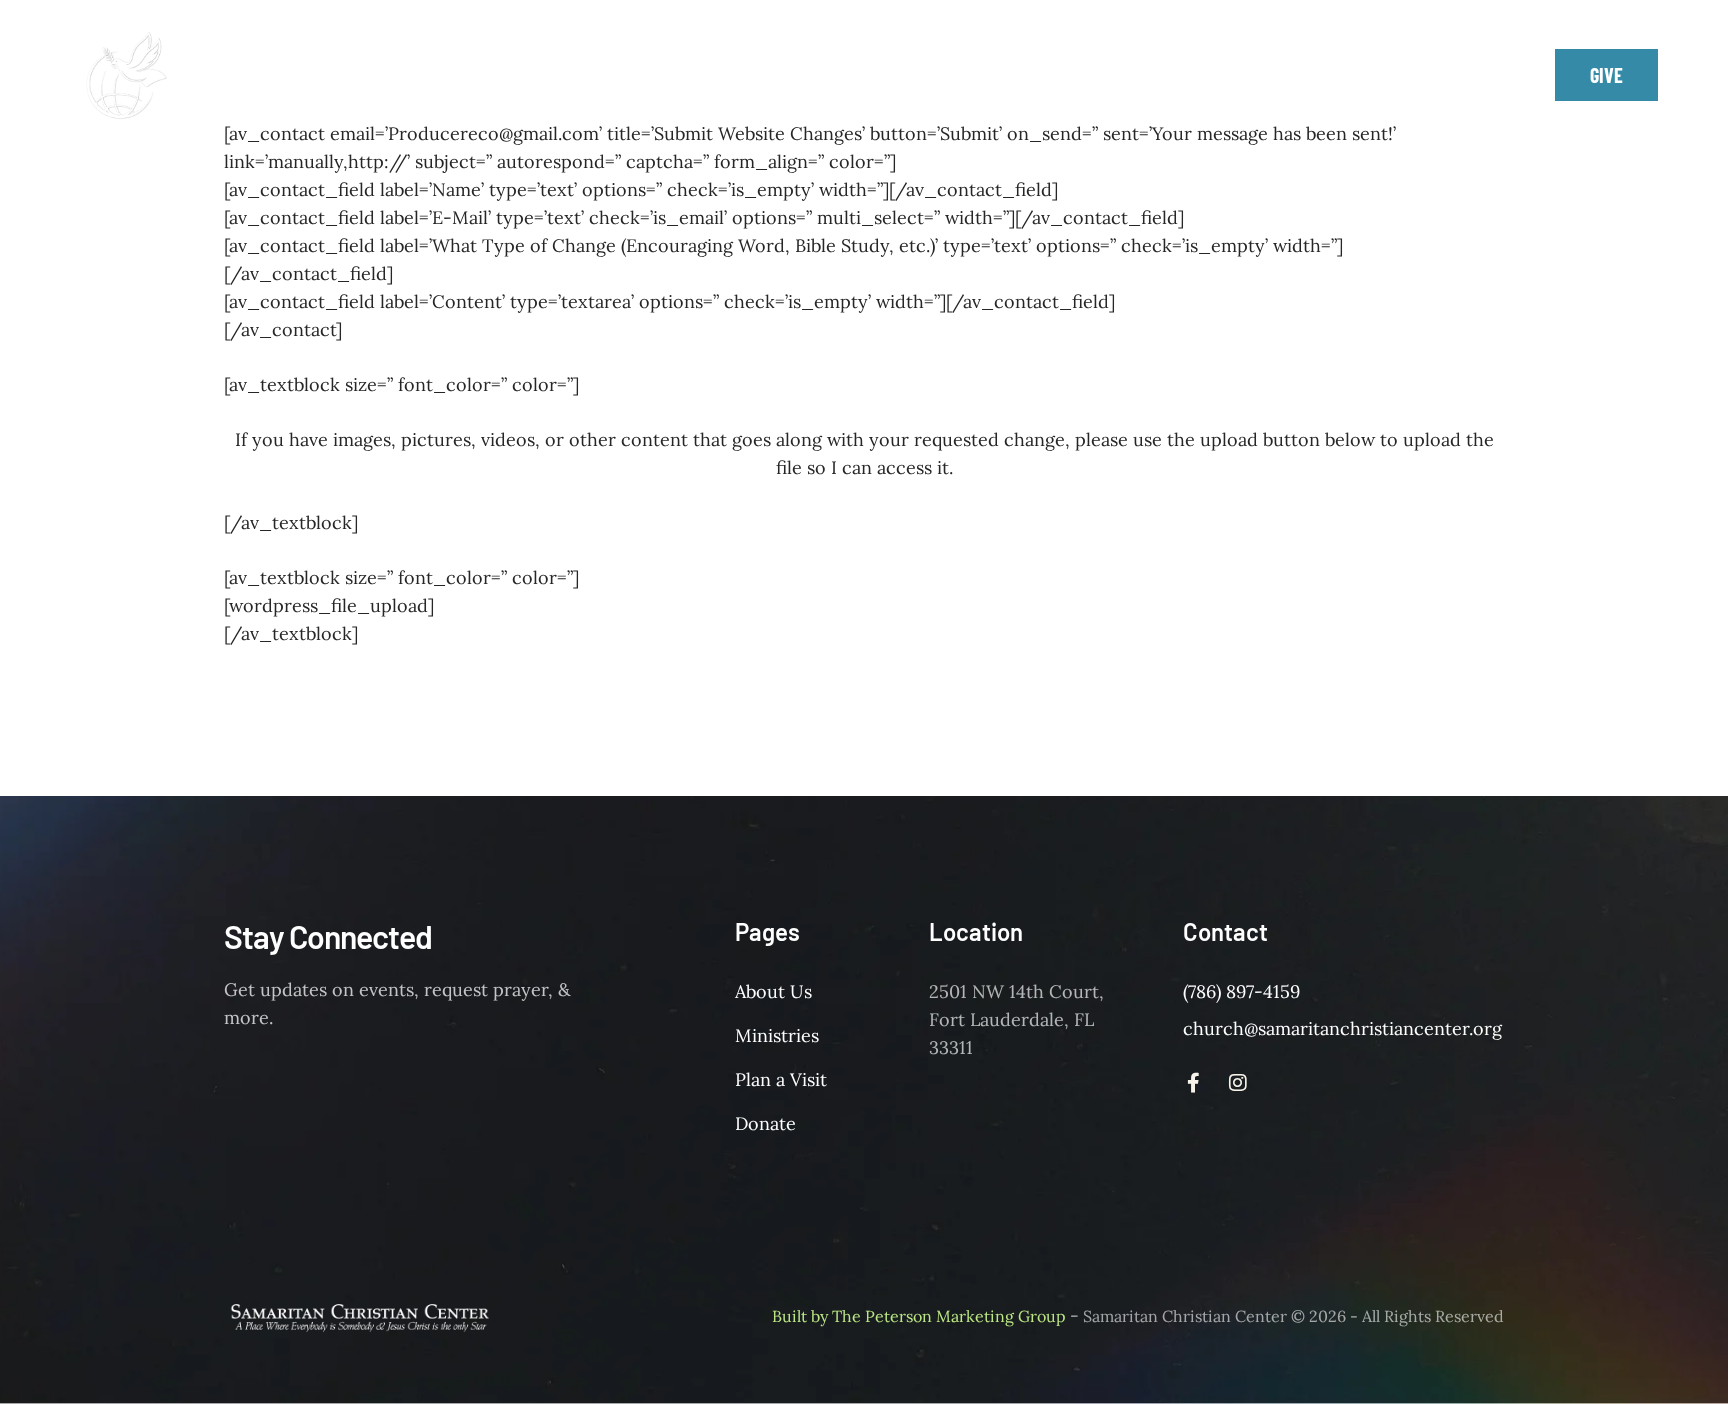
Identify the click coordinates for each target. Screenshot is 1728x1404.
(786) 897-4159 (1241, 991)
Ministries (777, 1035)
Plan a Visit (781, 1079)
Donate (765, 1123)
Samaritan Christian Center (1185, 1316)
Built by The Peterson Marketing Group (919, 1316)
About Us (773, 991)
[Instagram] (1465, 75)
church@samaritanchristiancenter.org (1342, 1028)
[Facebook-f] (1420, 75)
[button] (1043, 62)
